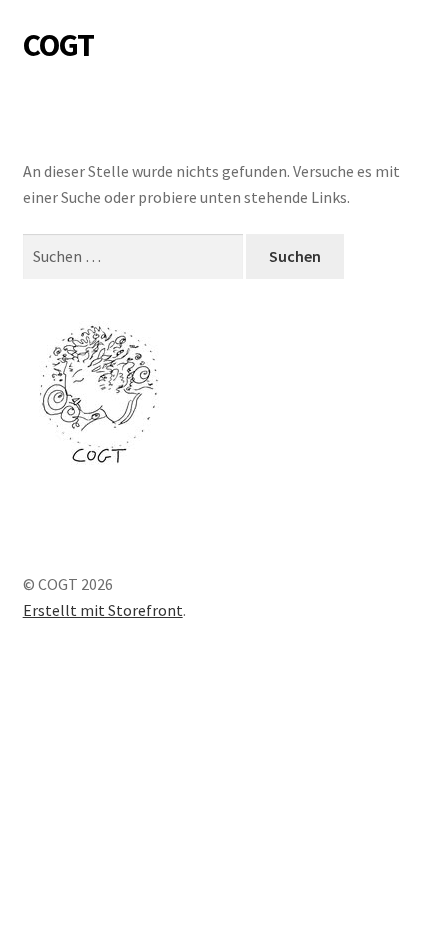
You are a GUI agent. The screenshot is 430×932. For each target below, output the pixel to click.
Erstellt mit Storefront (103, 610)
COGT (58, 45)
